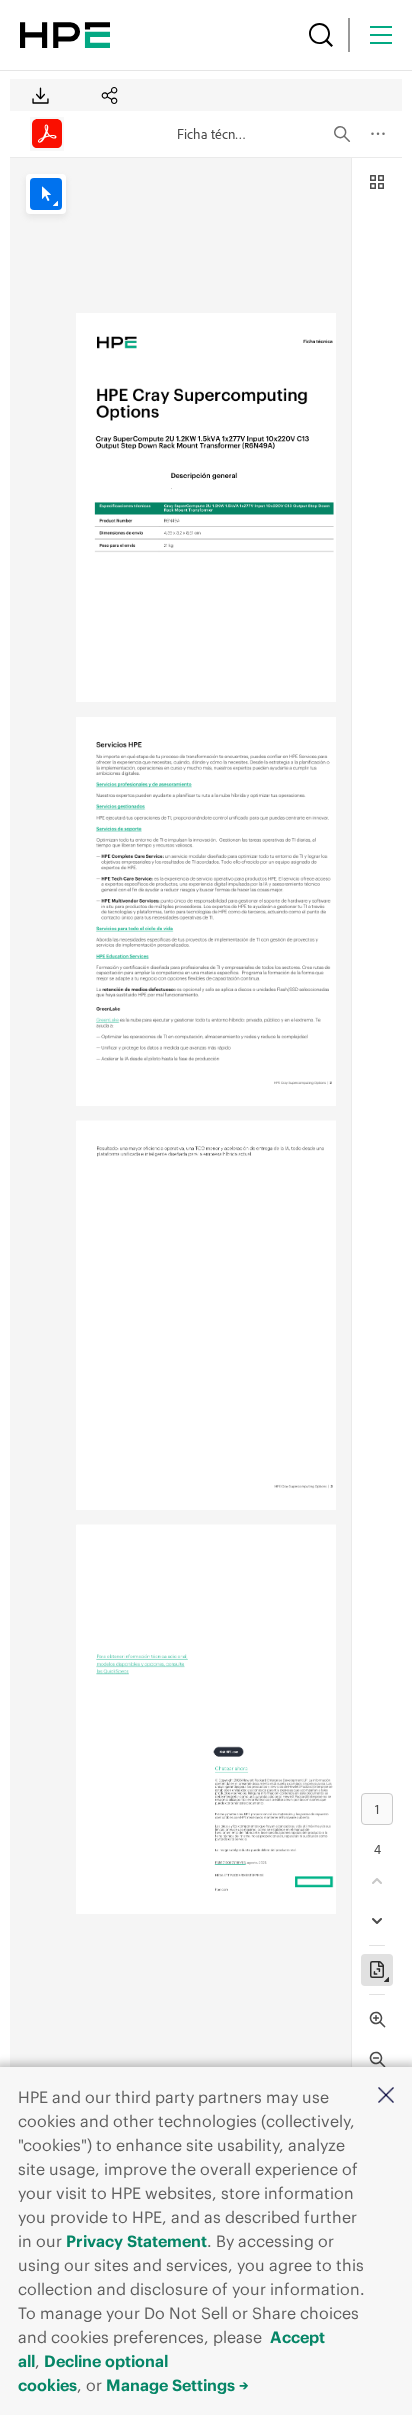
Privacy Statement (136, 2241)
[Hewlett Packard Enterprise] (65, 35)
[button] (386, 2096)
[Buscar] (321, 35)
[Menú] (381, 35)
